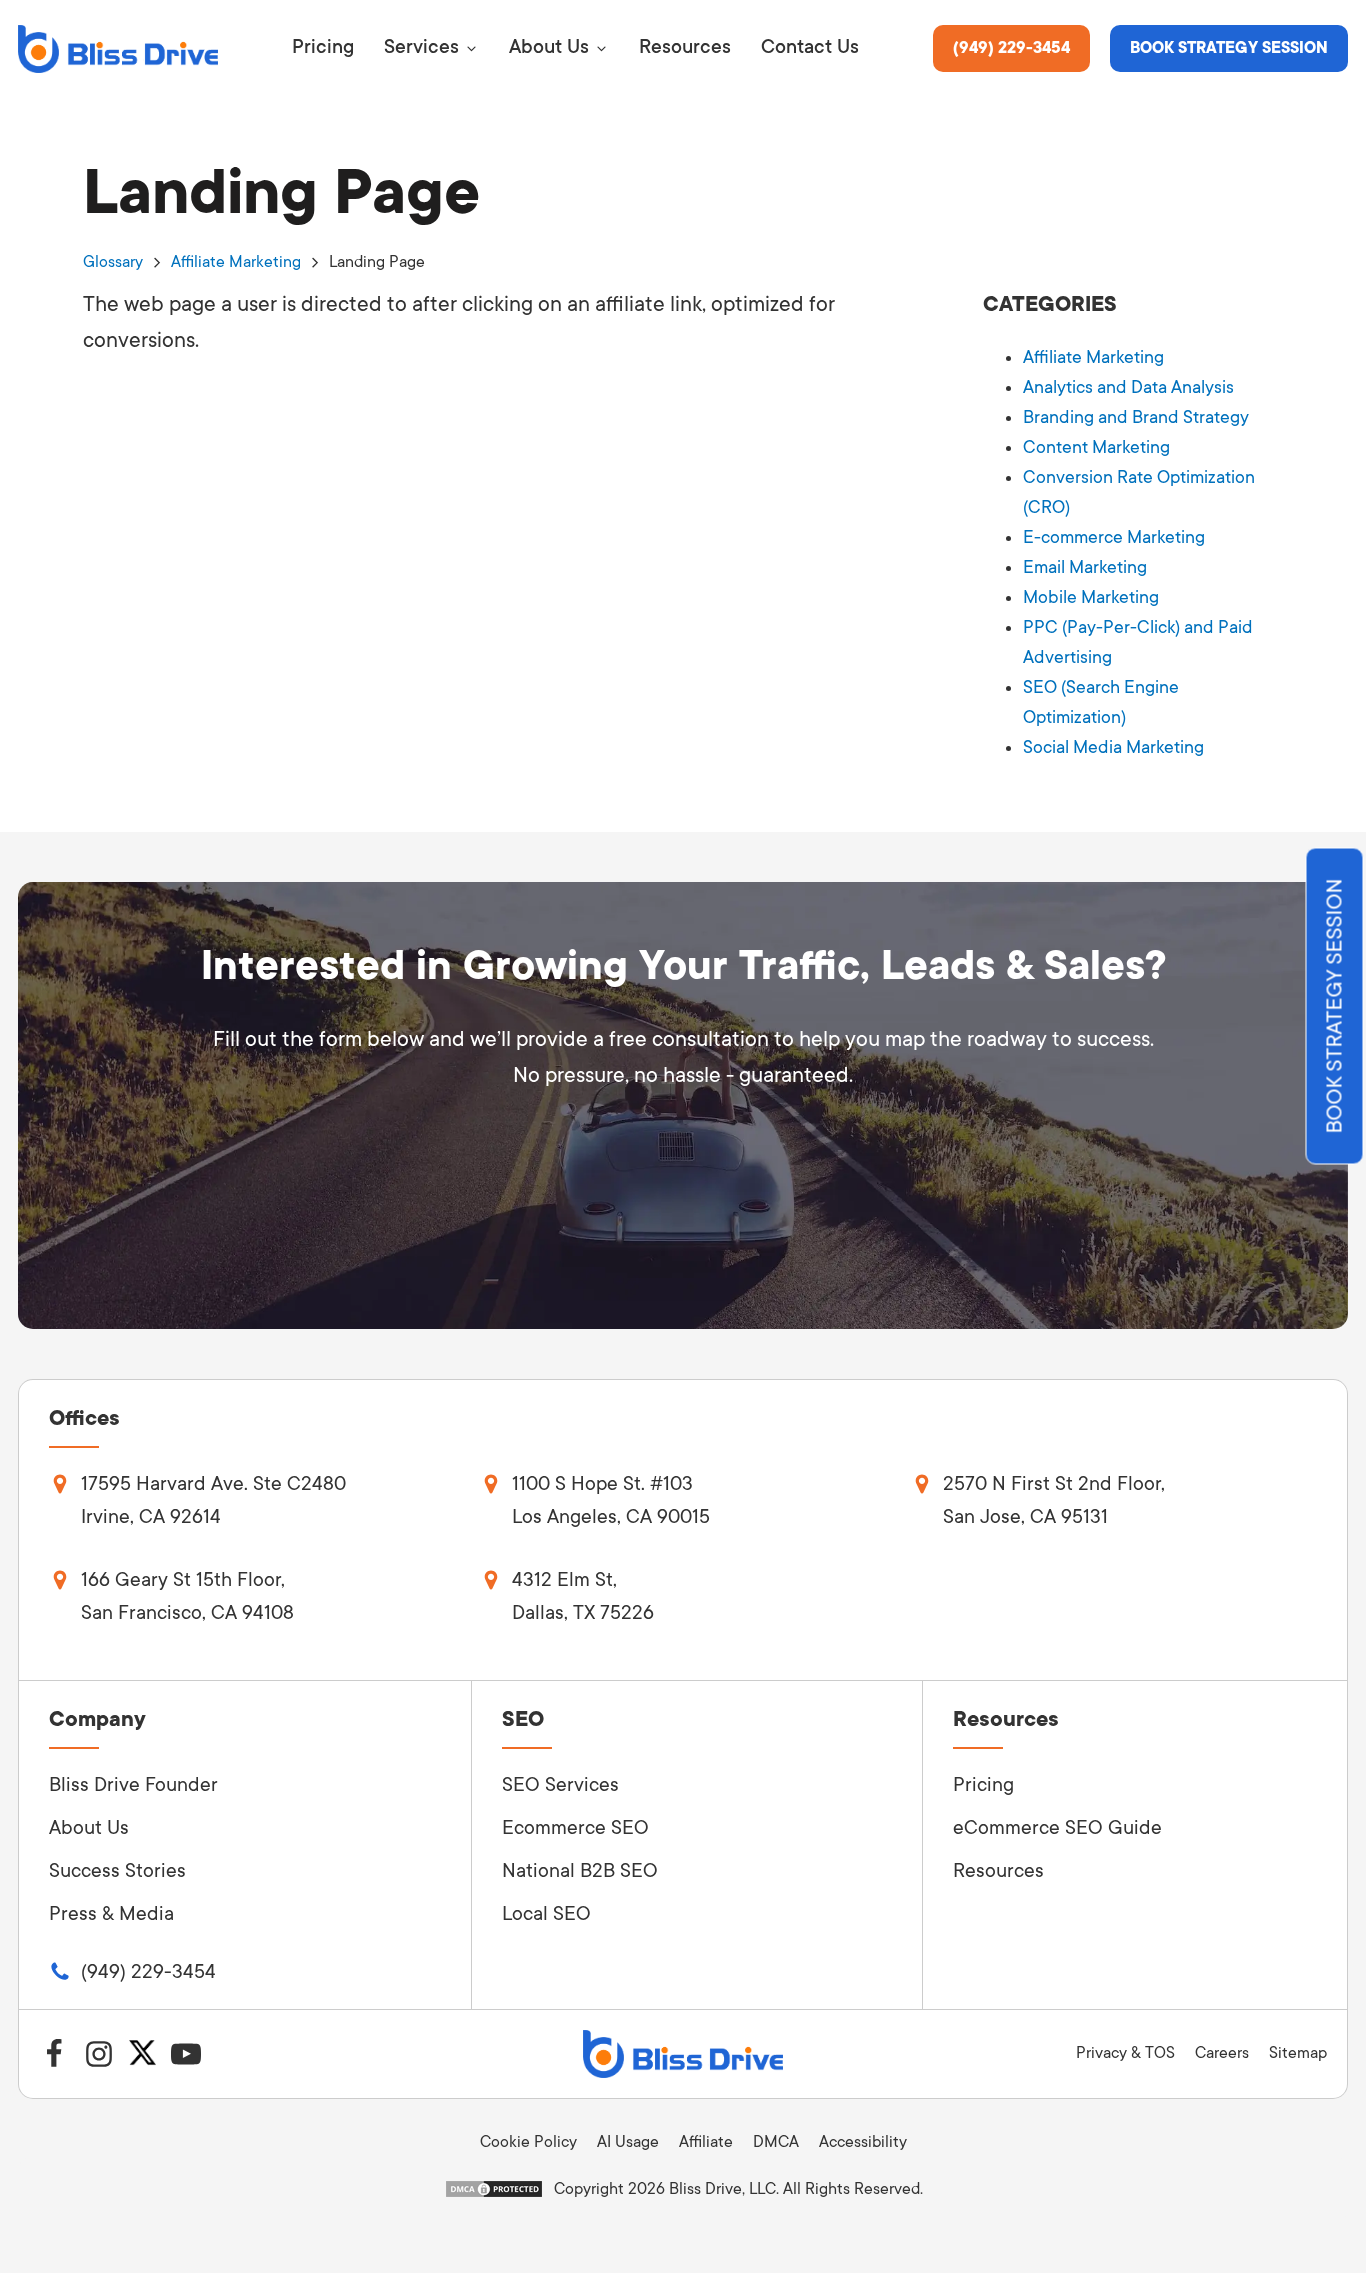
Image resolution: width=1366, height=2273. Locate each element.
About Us (89, 1828)
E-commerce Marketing (1114, 537)
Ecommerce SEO (575, 1828)
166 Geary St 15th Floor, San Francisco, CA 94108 (187, 1596)
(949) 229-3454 (1011, 48)
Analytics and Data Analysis (1128, 387)
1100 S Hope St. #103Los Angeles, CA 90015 (611, 1500)
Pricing (983, 1785)
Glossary (113, 262)
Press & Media (111, 1914)
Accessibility (863, 2142)
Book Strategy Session (1229, 48)
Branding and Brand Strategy (1136, 417)
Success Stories (117, 1871)
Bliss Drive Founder (133, 1785)
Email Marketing (1085, 567)
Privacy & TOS (1125, 2053)
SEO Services (560, 1785)
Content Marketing (1096, 447)
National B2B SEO (580, 1871)
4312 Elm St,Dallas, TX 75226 (583, 1596)
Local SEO (546, 1914)
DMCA (776, 2142)
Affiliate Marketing (236, 262)
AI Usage (628, 2142)
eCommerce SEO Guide (1057, 1828)
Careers (1222, 2053)
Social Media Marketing (1113, 747)
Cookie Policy (528, 2142)
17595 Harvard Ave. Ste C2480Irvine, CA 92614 (213, 1500)
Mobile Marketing (1091, 597)
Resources (998, 1871)
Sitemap (1298, 2053)
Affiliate (706, 2142)
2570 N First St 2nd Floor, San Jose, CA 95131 (1054, 1500)
